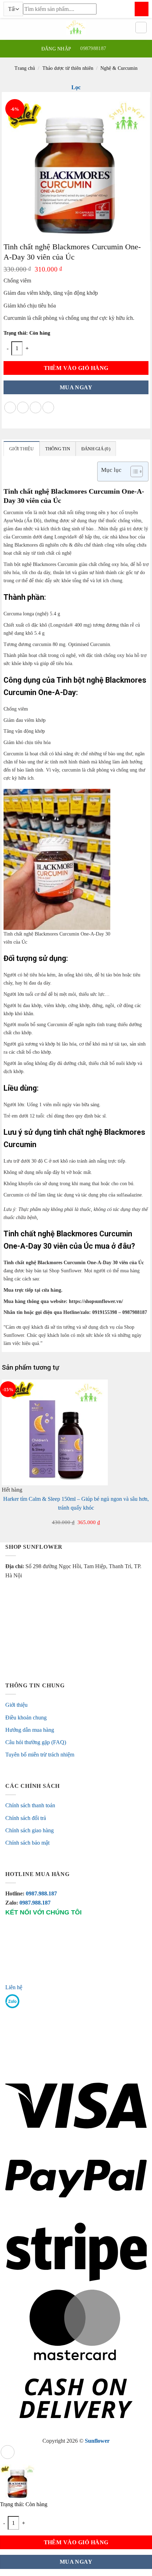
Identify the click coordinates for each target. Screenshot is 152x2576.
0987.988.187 (49, 1893)
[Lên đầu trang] (8, 2452)
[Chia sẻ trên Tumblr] (48, 407)
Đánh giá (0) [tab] (96, 449)
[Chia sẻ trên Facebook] (10, 407)
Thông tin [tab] (58, 449)
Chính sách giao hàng (30, 1830)
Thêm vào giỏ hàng (76, 368)
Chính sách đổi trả (26, 1818)
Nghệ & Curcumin (119, 68)
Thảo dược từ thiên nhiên (68, 68)
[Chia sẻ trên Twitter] (23, 407)
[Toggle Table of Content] (133, 471)
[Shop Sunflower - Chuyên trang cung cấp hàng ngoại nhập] (76, 28)
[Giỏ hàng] (141, 28)
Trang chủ (25, 68)
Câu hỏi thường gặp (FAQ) (36, 1742)
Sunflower (97, 2441)
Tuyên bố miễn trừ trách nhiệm (40, 1755)
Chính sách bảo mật (27, 1843)
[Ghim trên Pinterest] (36, 407)
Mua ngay (76, 387)
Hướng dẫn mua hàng (30, 1730)
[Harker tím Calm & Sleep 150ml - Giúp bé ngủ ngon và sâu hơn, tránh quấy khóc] (55, 1432)
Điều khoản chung (26, 1718)
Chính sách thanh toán (30, 1805)
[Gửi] (142, 9)
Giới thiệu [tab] (22, 449)
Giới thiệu (16, 1705)
